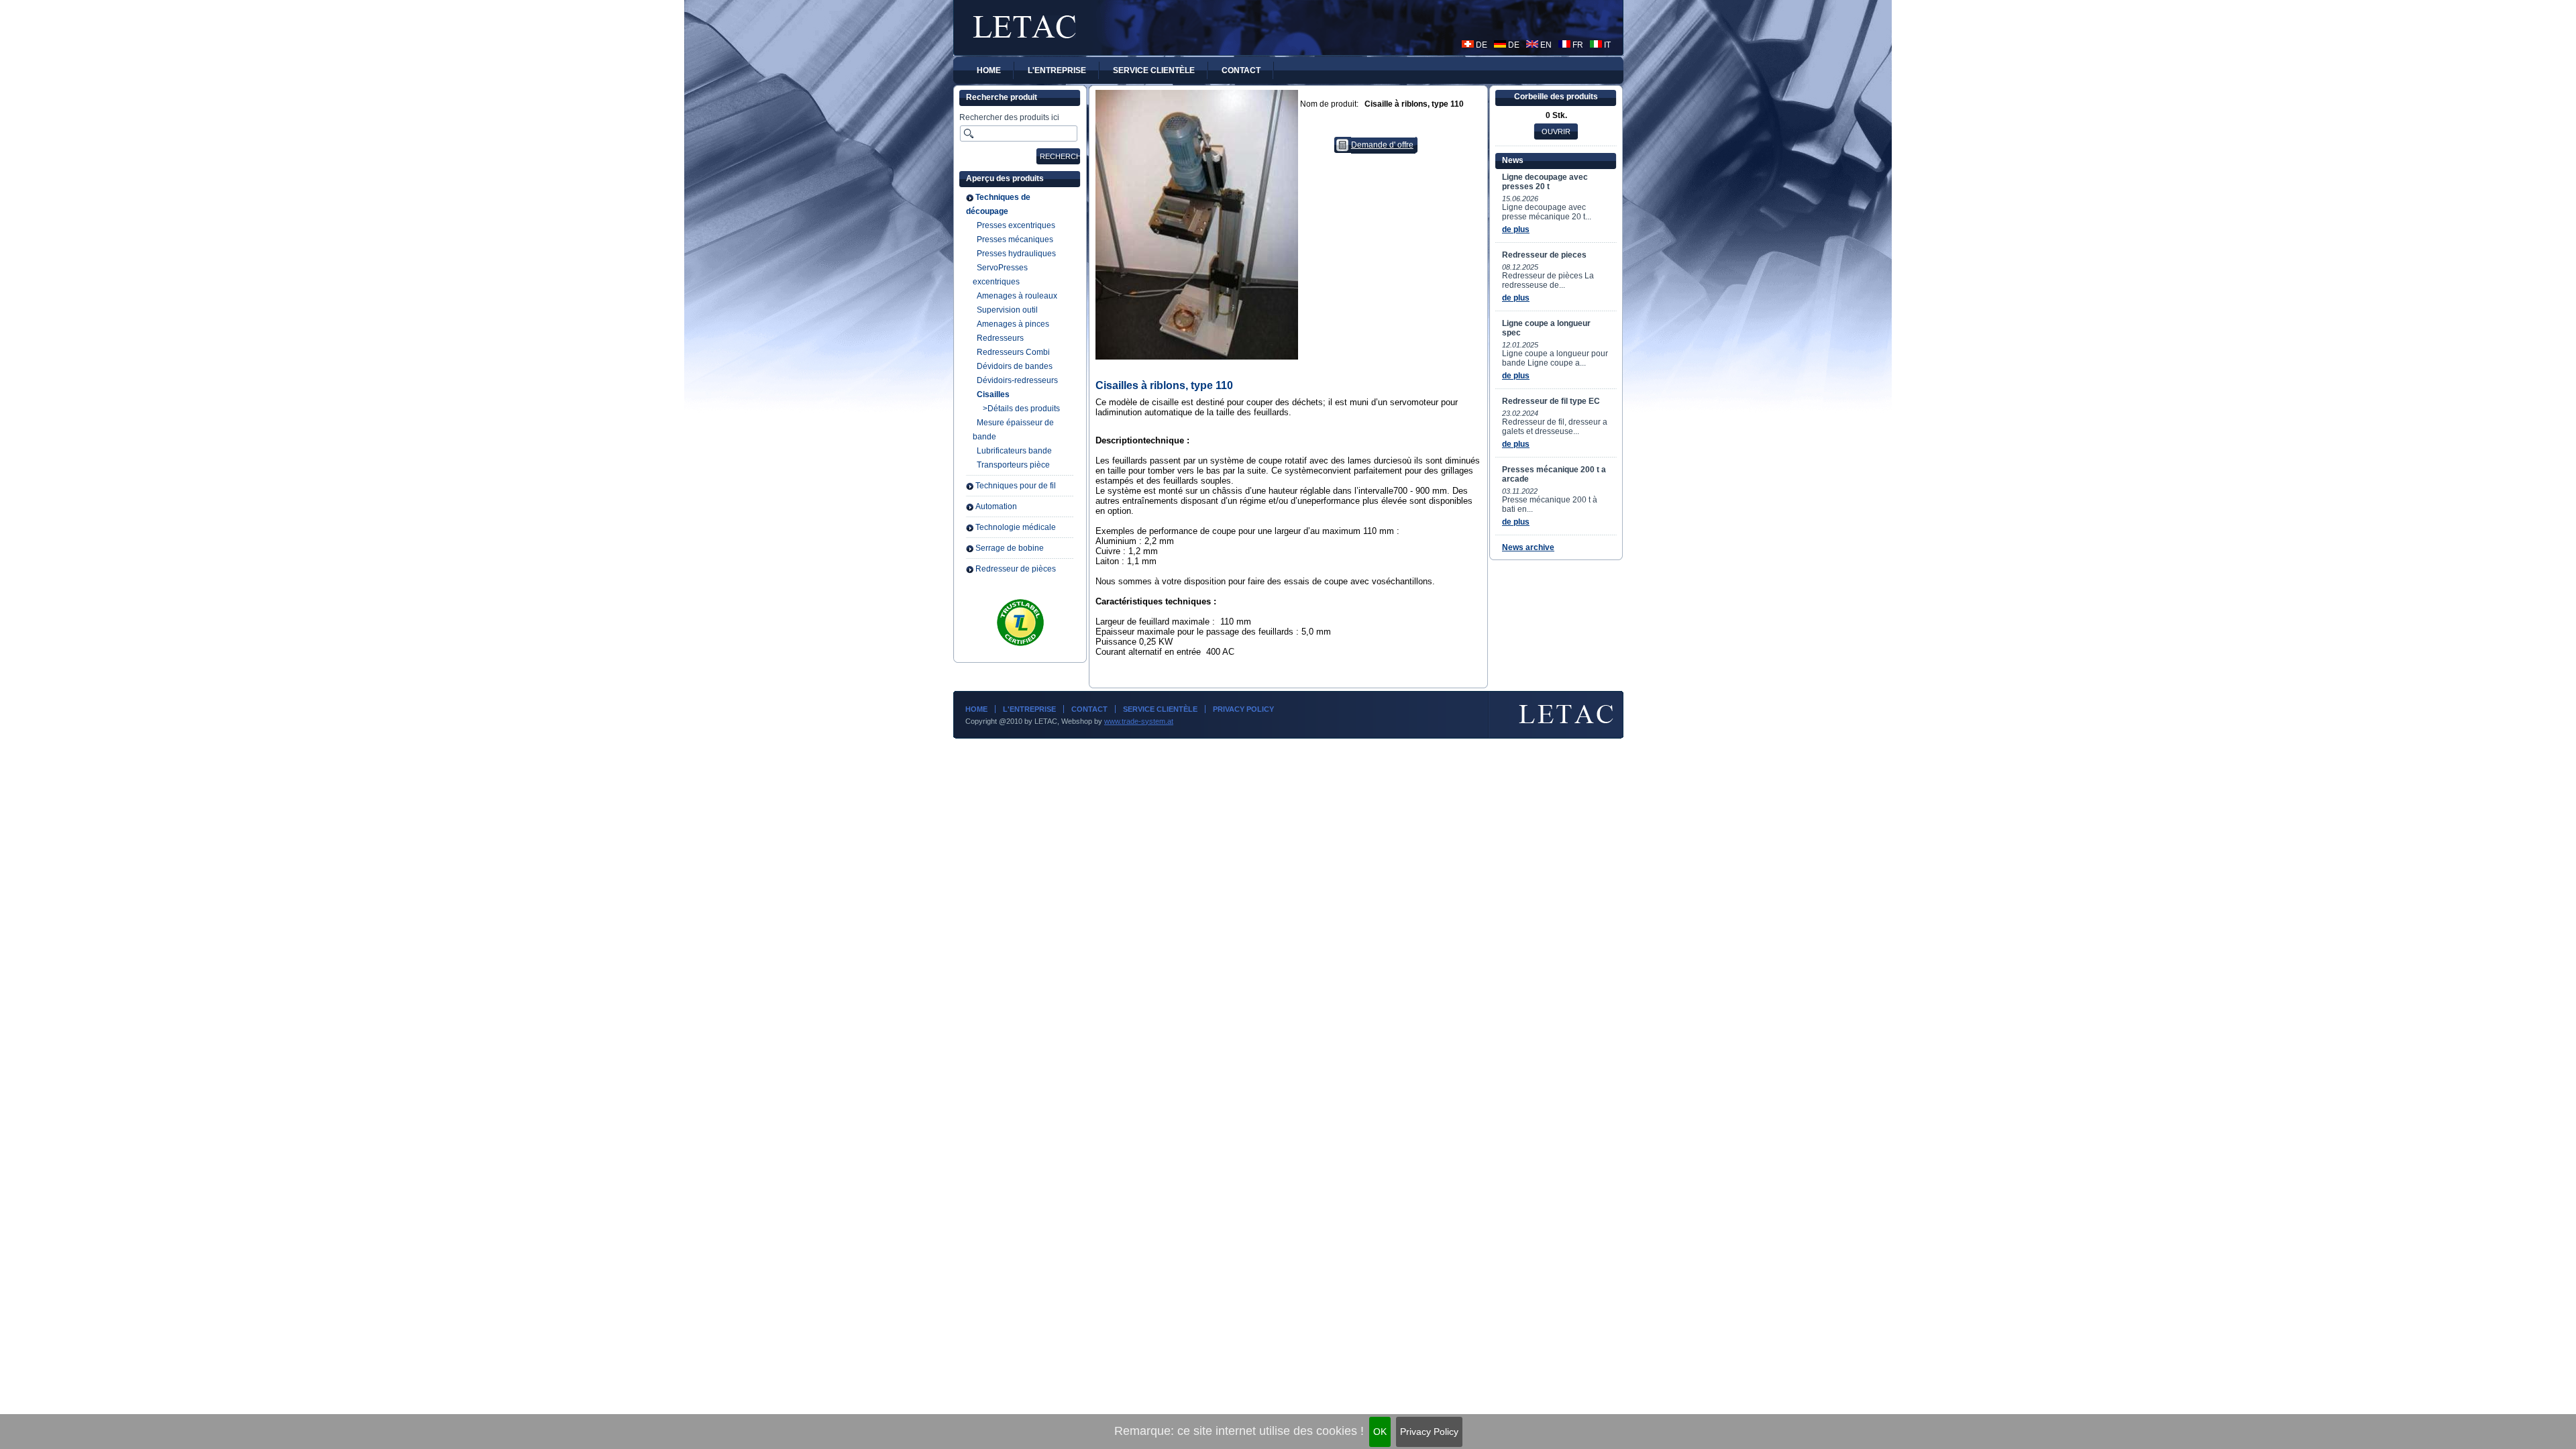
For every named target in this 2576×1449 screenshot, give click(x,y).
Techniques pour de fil (1016, 486)
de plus (1516, 229)
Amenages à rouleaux (1017, 296)
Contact (1089, 709)
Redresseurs (1000, 338)
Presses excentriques (1016, 225)
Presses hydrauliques (1016, 254)
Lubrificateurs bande (1014, 451)
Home (976, 709)
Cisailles (993, 394)
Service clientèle (1160, 709)
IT (1606, 45)
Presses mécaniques (1015, 239)
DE (1481, 45)
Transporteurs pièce (1013, 465)
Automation (996, 506)
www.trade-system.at (1139, 721)
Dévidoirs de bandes (1015, 366)
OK (1380, 1432)
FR (1577, 45)
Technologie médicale (1016, 527)
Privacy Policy (1429, 1432)
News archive (1528, 547)
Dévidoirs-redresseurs (1017, 380)
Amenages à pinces (1013, 324)
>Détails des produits (1021, 409)
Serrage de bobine (1010, 548)
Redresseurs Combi (1013, 352)
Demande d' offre (1382, 145)
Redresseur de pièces (1016, 569)
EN (1545, 45)
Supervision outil (1007, 310)
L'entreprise (1029, 709)
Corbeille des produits (1556, 97)
